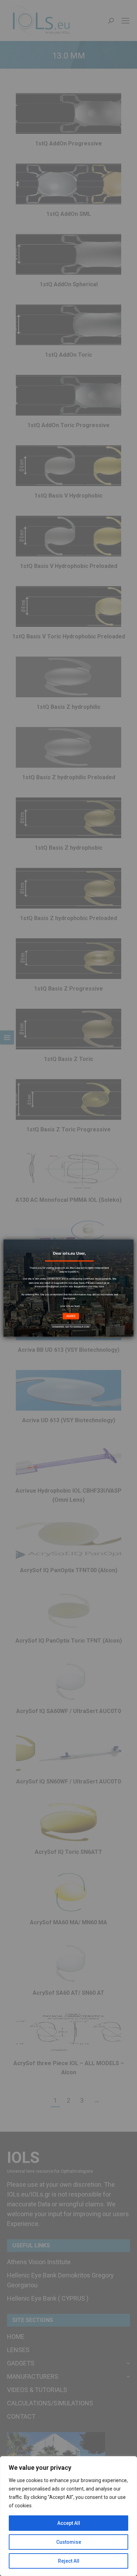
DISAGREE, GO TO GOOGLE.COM (71, 1327)
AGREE (71, 1316)
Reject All (69, 2561)
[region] (68, 2516)
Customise (69, 2542)
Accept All (69, 2523)
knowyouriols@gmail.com (50, 1287)
